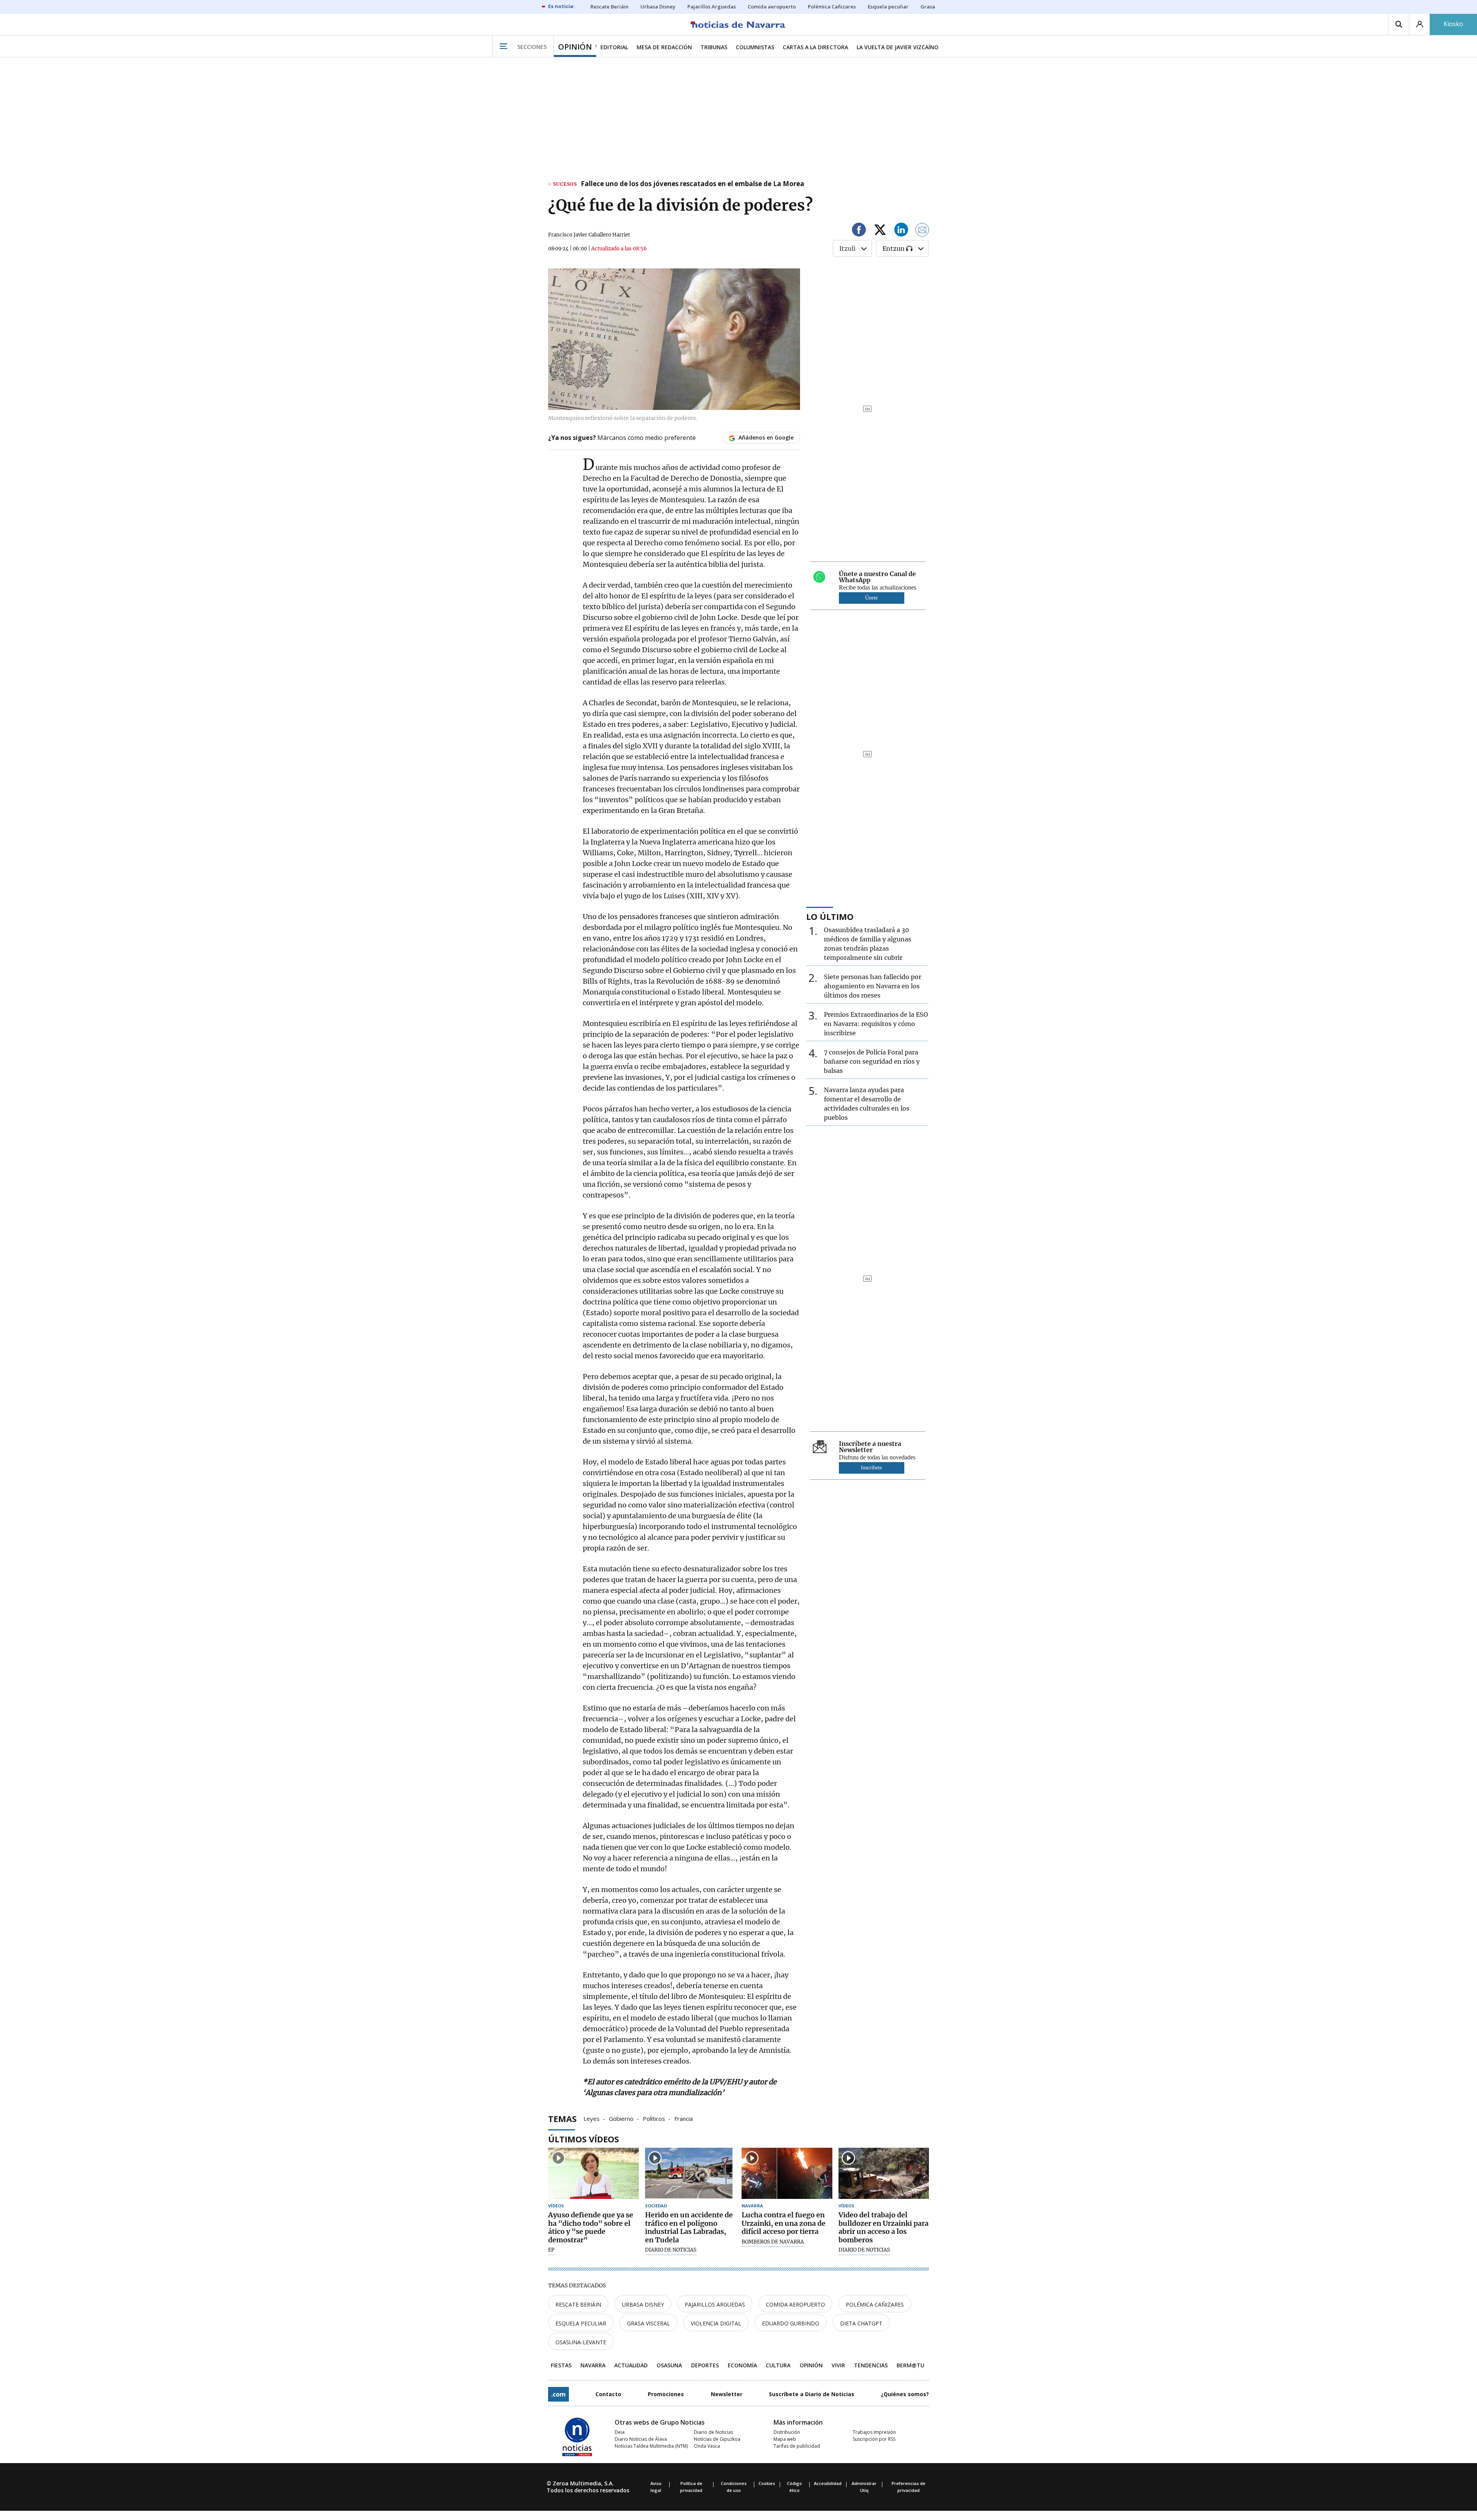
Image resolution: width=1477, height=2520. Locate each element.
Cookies (767, 2483)
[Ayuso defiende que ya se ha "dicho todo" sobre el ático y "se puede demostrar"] (593, 2173)
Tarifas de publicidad (797, 2446)
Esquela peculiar (581, 2323)
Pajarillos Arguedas (715, 2304)
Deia (620, 2432)
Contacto (608, 2394)
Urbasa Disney (643, 2304)
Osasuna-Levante (581, 2342)
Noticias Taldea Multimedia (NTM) (651, 2446)
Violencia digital (716, 2323)
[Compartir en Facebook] (859, 231)
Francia (683, 2118)
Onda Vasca (707, 2446)
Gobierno (621, 2118)
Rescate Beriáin (578, 2304)
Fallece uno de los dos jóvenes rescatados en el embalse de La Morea (693, 184)
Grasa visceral (648, 2323)
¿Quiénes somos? (905, 2394)
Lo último (830, 916)
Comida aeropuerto (795, 2304)
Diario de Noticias (713, 2432)
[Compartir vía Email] (922, 231)
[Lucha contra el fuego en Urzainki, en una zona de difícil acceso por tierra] (787, 2173)
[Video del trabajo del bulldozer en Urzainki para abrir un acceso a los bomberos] (884, 2173)
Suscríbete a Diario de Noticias (812, 2394)
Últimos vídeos (583, 2139)
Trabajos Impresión (874, 2432)
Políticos (654, 2118)
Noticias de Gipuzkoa (717, 2439)
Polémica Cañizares (875, 2304)
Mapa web (785, 2439)
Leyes (592, 2118)
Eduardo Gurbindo (791, 2323)
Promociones (666, 2394)
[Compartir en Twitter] (880, 231)
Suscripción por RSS (874, 2439)
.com (558, 2394)
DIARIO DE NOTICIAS (671, 2250)
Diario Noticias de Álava (641, 2439)
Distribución (787, 2432)
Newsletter (727, 2394)
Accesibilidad (828, 2483)
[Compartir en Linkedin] (901, 231)
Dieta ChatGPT (861, 2323)
